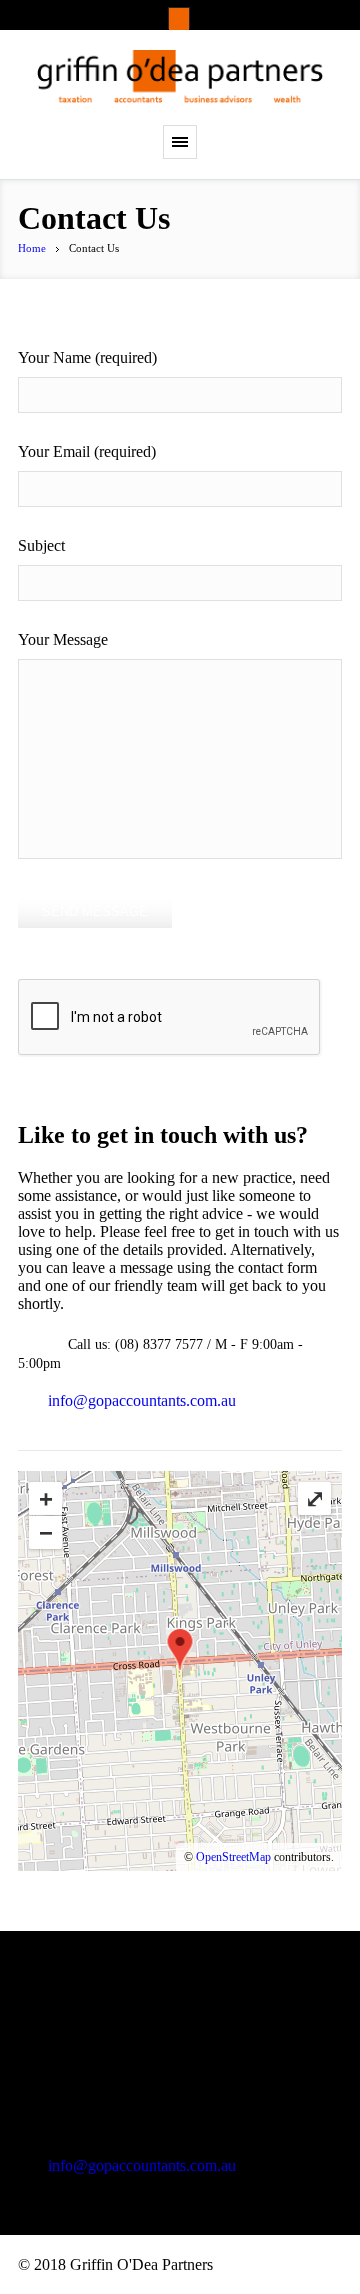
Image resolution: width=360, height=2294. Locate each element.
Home (32, 248)
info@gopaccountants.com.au (142, 1400)
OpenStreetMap (233, 1857)
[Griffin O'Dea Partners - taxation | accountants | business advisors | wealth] (180, 77)
